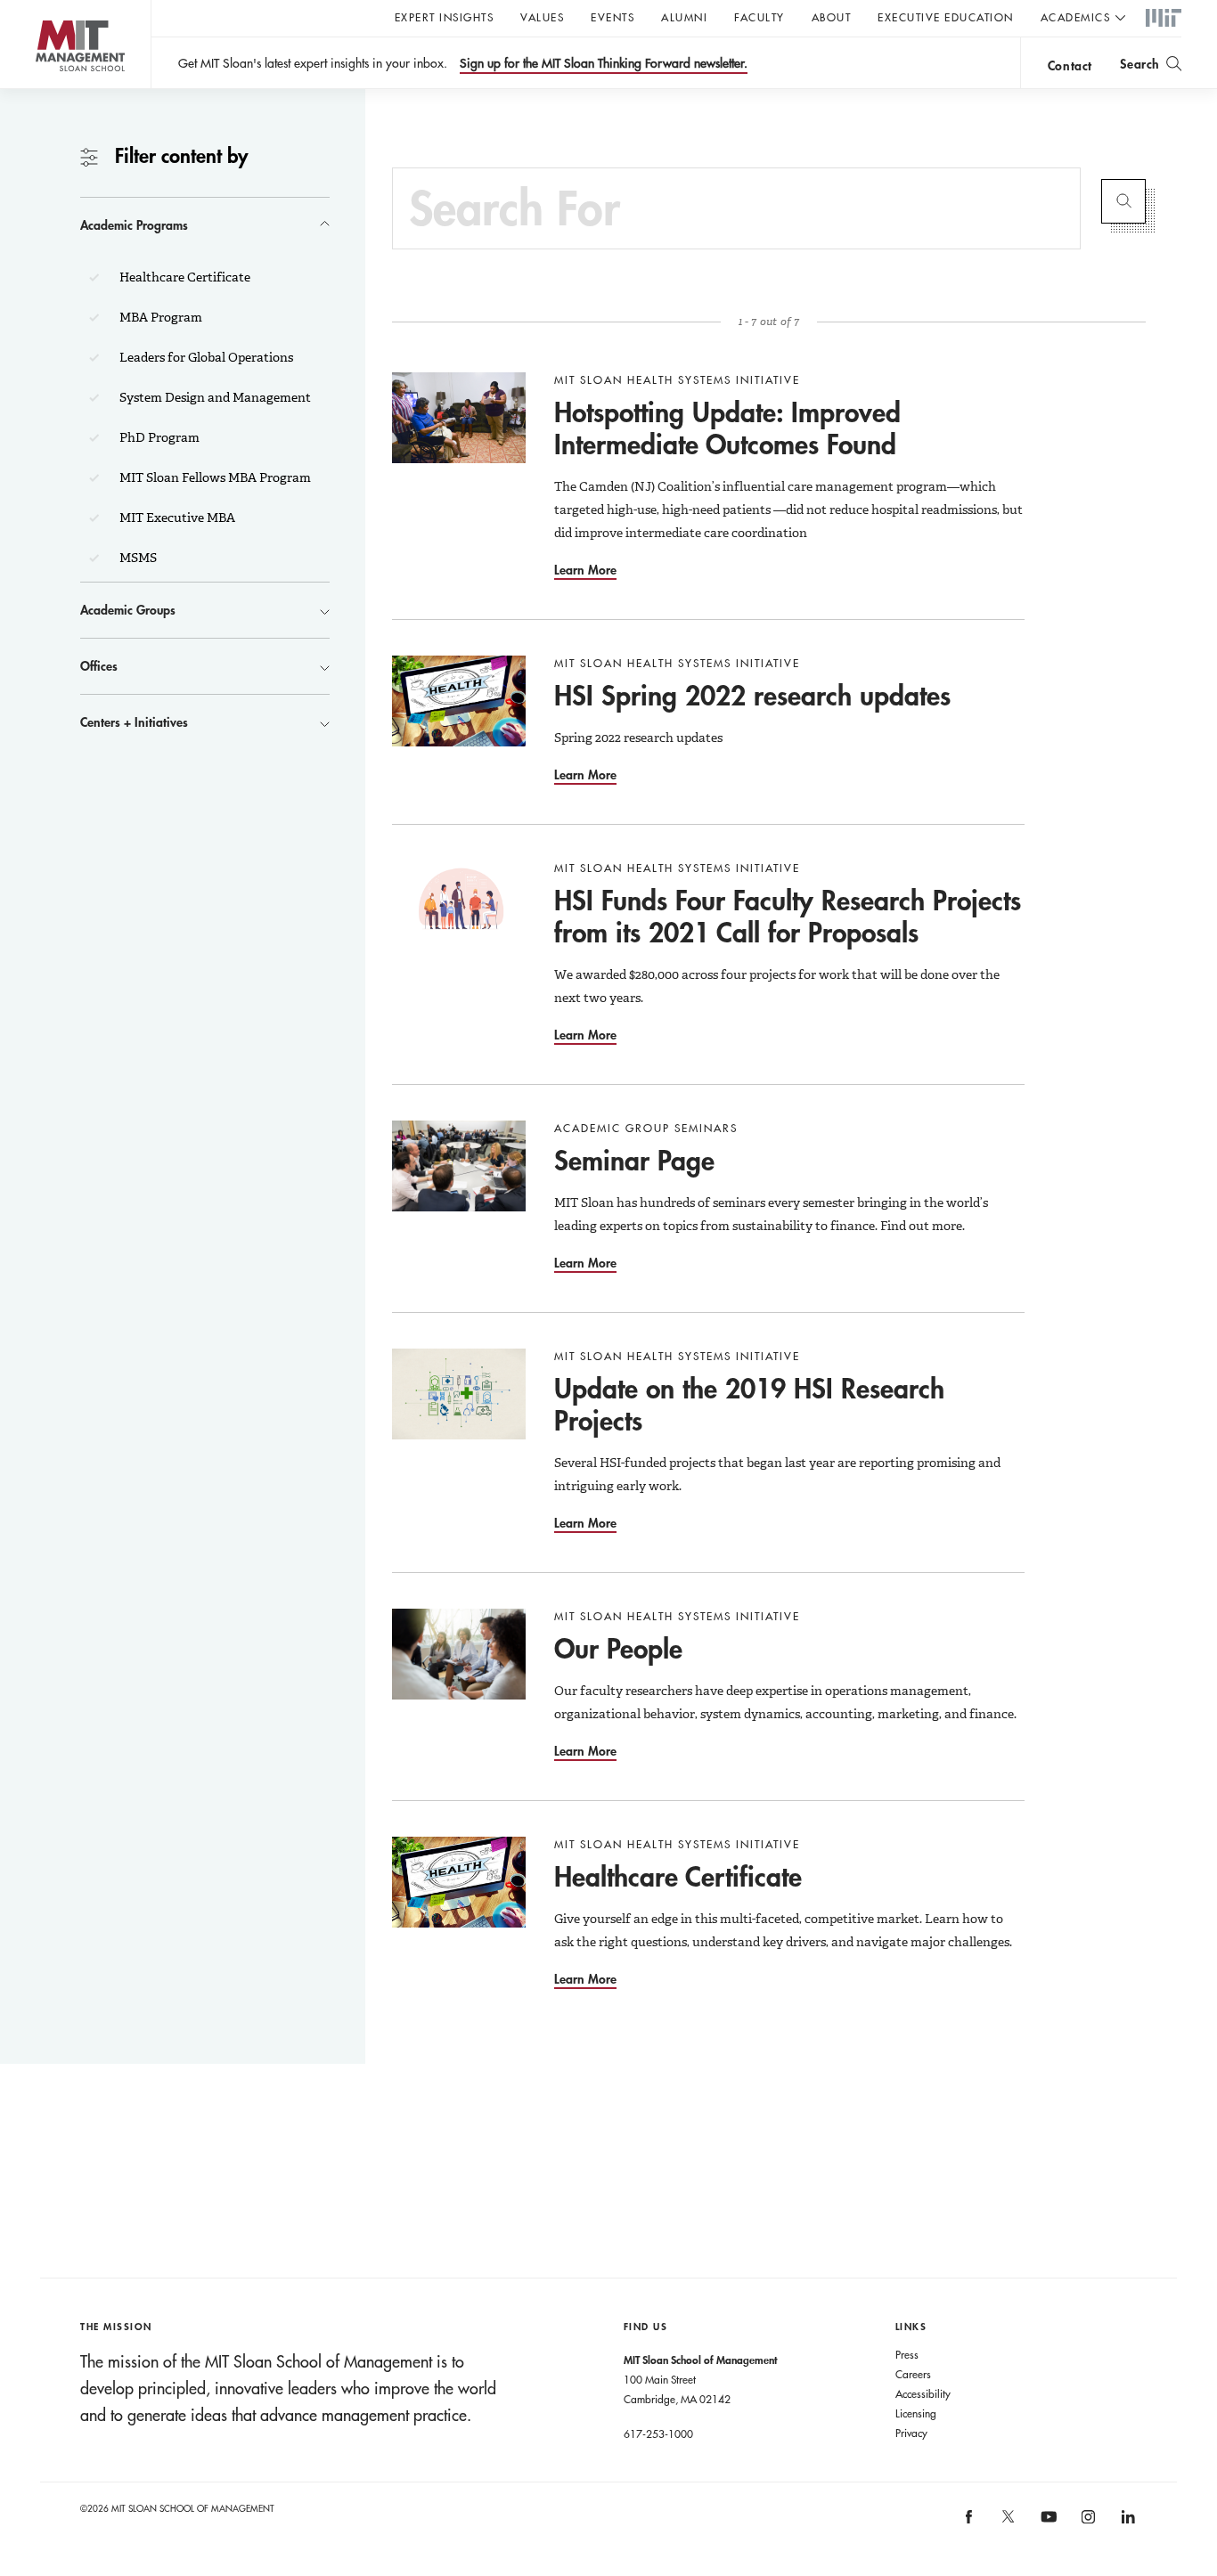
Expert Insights (445, 17)
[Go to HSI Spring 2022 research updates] (459, 701)
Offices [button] (99, 666)
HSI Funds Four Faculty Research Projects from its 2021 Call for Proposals (788, 916)
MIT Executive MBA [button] (176, 518)
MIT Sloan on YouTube (1046, 2526)
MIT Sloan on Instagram (1086, 2522)
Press (907, 2354)
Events (613, 17)
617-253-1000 (658, 2433)
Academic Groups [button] (128, 610)
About (832, 17)
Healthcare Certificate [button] (184, 277)
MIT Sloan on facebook (969, 2522)
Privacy (911, 2433)
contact (1070, 65)
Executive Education (946, 17)
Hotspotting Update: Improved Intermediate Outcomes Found (727, 428)
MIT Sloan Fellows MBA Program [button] (214, 477)
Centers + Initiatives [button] (134, 722)
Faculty (760, 17)
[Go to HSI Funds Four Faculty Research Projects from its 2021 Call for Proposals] (459, 906)
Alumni (684, 17)
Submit (1123, 201)
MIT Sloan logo (45, 89)
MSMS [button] (137, 558)
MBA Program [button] (159, 317)
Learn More (585, 570)
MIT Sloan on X (1008, 2523)
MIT (1164, 19)
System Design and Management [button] (214, 397)
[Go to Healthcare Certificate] (459, 1882)
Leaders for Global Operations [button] (205, 357)
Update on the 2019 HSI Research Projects (749, 1404)
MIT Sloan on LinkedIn (1127, 2522)
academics (1076, 17)
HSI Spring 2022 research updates (752, 695)
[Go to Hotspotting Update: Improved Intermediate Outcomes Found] (459, 418)
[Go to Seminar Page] (459, 1166)
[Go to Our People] (459, 1654)
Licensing (916, 2413)
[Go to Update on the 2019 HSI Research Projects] (459, 1394)
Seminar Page (634, 1160)
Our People (618, 1648)
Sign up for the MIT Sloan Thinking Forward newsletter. (604, 63)
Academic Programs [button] (134, 225)
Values (542, 17)
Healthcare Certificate (678, 1876)
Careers (913, 2374)
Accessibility (923, 2393)
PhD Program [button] (158, 437)
